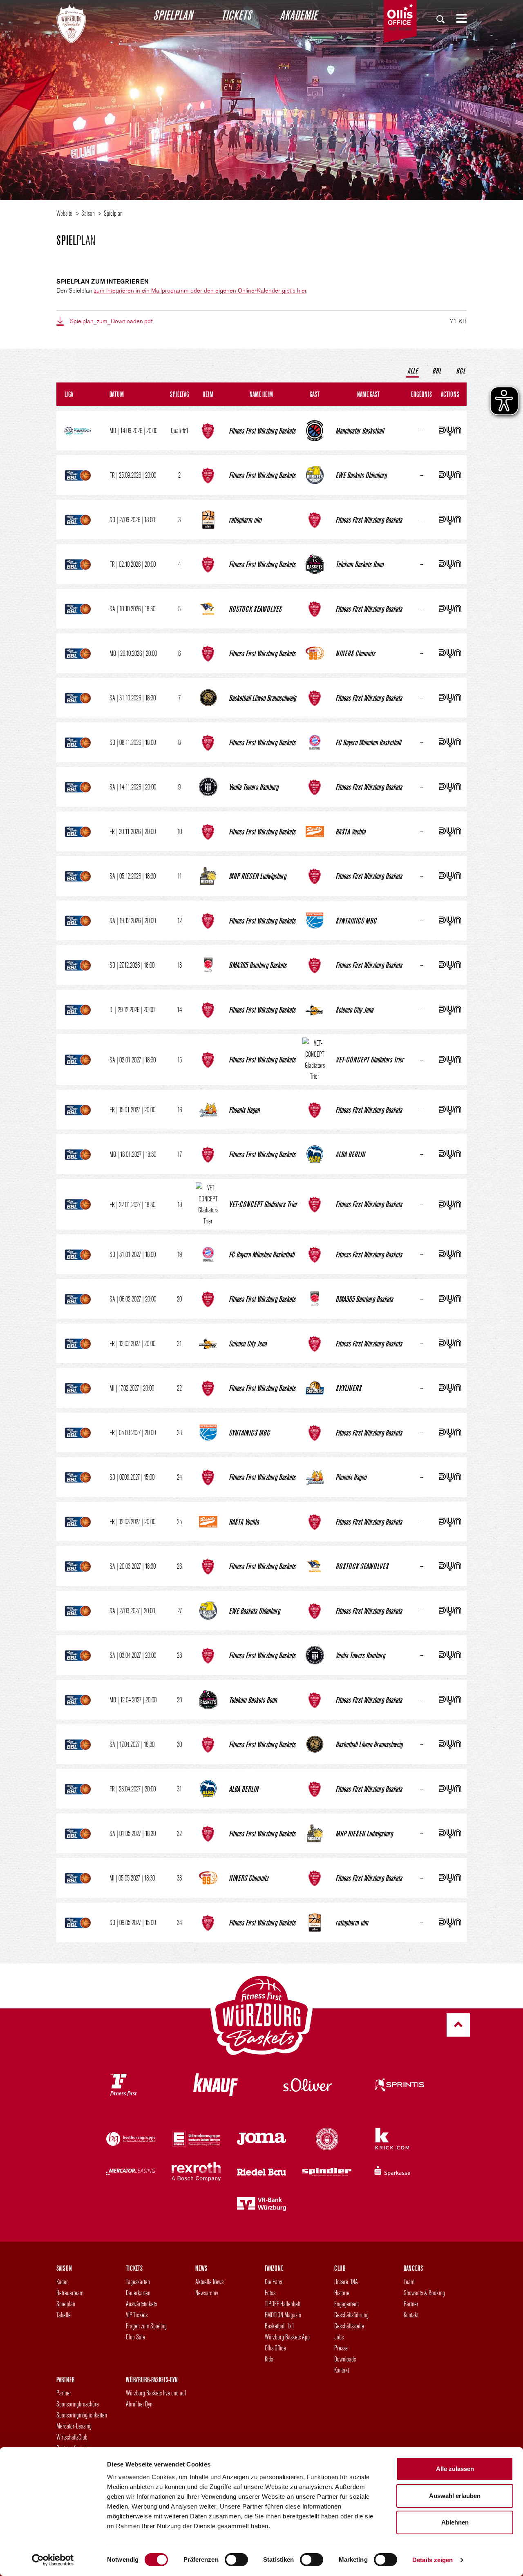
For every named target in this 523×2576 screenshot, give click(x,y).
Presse (341, 2348)
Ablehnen (455, 2522)
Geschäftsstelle (349, 2326)
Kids (269, 2359)
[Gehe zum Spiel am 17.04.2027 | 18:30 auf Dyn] (450, 1744)
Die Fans (273, 2282)
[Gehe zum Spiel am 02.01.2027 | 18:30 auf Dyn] (450, 1060)
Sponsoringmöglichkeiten (82, 2415)
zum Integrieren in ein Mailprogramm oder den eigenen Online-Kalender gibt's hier (200, 291)
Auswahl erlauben (455, 2496)
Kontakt (342, 2370)
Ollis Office (275, 2348)
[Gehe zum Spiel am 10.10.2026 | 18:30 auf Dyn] (450, 609)
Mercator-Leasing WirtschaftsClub (74, 2431)
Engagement (346, 2304)
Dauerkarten (138, 2293)
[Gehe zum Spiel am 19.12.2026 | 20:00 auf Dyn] (450, 920)
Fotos (270, 2293)
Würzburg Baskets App (287, 2337)
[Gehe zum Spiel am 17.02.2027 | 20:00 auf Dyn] (450, 1388)
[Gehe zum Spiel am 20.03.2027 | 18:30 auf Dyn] (450, 1566)
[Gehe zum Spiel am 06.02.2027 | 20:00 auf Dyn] (450, 1299)
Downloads (345, 2359)
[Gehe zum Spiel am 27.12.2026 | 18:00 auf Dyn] (450, 965)
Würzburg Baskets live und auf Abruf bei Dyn (156, 2398)
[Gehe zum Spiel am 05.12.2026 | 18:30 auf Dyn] (450, 876)
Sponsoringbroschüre (78, 2404)
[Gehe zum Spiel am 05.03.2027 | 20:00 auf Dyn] (450, 1432)
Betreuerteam (70, 2293)
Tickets (236, 15)
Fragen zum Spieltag (146, 2326)
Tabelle (64, 2315)
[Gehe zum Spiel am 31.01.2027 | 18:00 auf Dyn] (450, 1254)
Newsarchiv (207, 2293)
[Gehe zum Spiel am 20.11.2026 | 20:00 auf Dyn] (450, 831)
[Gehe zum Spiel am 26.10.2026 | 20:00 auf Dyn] (450, 653)
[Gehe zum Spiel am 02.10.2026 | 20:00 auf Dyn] (450, 564)
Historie (342, 2293)
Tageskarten (138, 2282)
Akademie (298, 15)
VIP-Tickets (137, 2315)
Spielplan (173, 15)
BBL (437, 370)
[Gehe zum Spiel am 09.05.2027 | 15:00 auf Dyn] (450, 1922)
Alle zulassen (455, 2469)
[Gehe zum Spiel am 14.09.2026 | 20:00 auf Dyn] (450, 430)
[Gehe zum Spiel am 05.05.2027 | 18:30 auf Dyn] (450, 1878)
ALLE (412, 370)
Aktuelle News (209, 2282)
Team (409, 2282)
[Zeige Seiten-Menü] (458, 18)
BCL (461, 370)
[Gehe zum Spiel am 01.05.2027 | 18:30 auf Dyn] (450, 1833)
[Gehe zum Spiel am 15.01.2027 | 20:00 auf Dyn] (450, 1110)
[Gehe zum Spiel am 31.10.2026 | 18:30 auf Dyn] (450, 698)
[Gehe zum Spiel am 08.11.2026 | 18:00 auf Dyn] (450, 742)
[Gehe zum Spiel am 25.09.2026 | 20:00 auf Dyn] (450, 475)
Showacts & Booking (424, 2293)
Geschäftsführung (351, 2315)
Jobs (339, 2337)
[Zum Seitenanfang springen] (458, 2025)
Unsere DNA (346, 2282)
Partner (411, 2304)
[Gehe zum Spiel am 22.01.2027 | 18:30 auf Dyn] (450, 1204)
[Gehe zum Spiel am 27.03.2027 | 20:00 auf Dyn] (450, 1611)
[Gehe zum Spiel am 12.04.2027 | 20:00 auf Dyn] (450, 1700)
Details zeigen (432, 2560)
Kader (62, 2282)
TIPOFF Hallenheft (283, 2304)
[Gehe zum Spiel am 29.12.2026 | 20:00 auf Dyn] (450, 1010)
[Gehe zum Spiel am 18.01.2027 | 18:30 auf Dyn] (450, 1154)
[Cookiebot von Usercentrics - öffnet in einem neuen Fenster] (53, 2560)
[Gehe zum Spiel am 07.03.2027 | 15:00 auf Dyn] (450, 1477)
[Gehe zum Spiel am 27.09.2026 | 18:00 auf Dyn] (450, 520)
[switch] (236, 2560)
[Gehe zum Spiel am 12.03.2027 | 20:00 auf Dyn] (450, 1522)
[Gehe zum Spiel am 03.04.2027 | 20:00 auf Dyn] (450, 1655)
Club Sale (135, 2337)
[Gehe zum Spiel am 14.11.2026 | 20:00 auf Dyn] (450, 787)
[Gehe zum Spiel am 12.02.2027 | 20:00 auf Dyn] (450, 1343)
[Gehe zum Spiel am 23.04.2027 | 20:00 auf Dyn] (450, 1789)
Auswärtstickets (141, 2304)
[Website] (71, 22)
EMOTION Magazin (283, 2315)
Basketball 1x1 (279, 2326)
